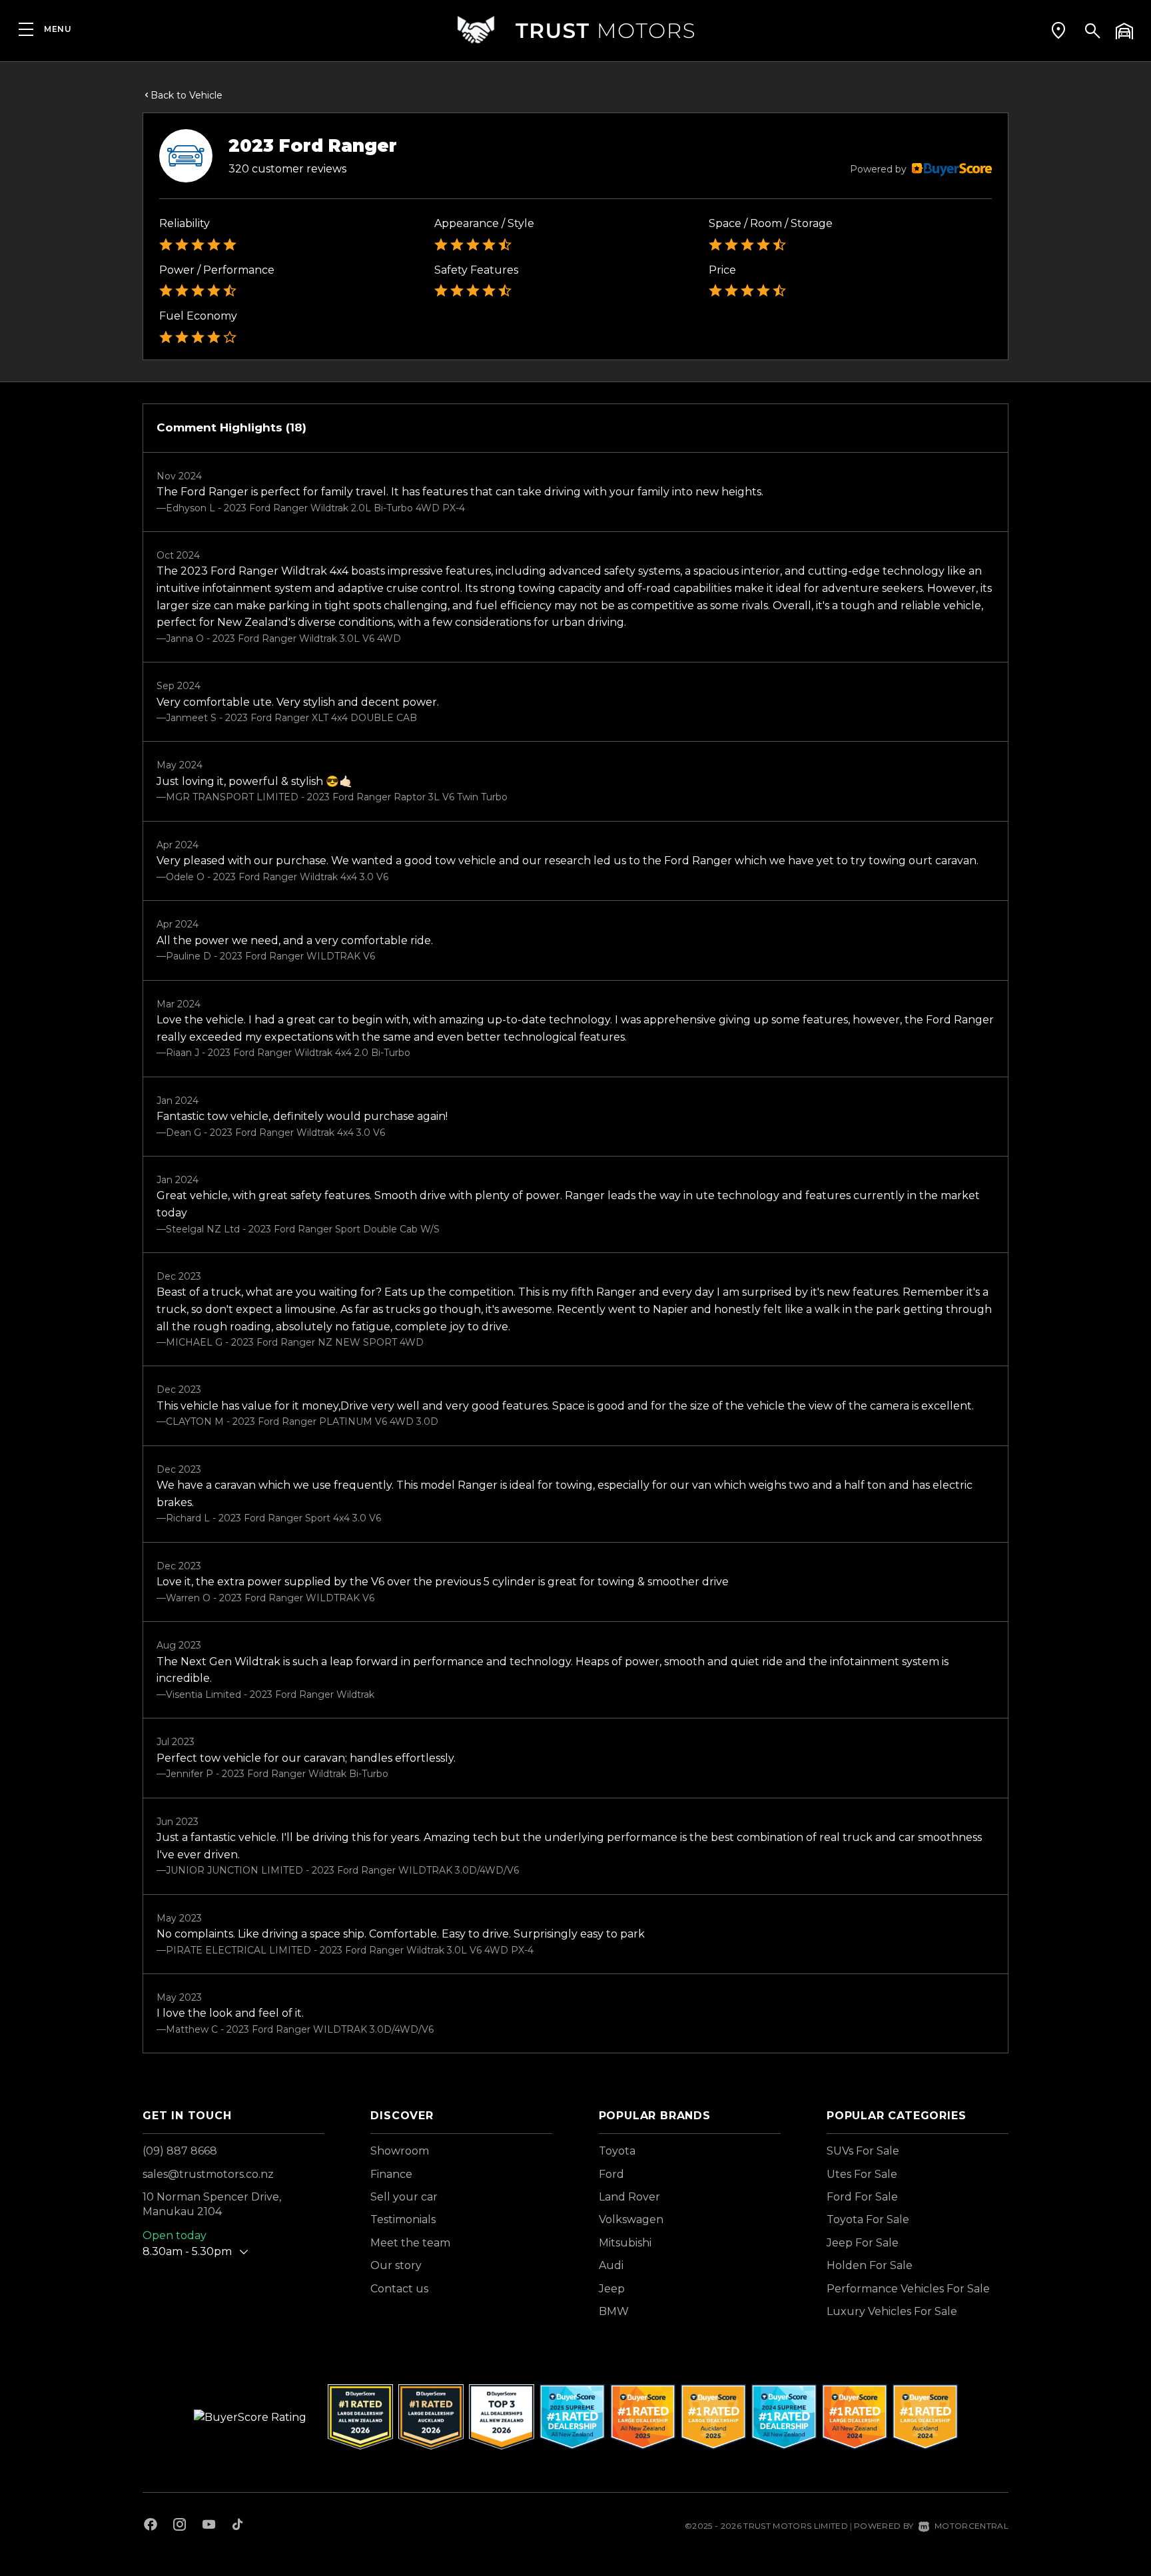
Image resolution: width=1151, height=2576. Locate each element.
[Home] (575, 30)
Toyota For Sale (868, 2219)
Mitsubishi (625, 2243)
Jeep (612, 2289)
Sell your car (404, 2197)
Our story (396, 2265)
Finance (391, 2174)
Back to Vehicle (187, 95)
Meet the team (410, 2243)
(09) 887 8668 (180, 2151)
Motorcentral (971, 2526)
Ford (611, 2174)
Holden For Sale (870, 2265)
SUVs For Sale (863, 2151)
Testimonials (403, 2219)
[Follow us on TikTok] (237, 2526)
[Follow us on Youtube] (209, 2526)
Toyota (617, 2151)
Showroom (400, 2151)
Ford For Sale (862, 2197)
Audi (611, 2265)
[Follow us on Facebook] (151, 2526)
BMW (614, 2311)
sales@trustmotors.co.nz (208, 2174)
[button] (1058, 30)
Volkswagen (631, 2219)
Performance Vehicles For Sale (908, 2289)
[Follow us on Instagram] (180, 2526)
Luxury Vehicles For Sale (892, 2311)
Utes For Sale (862, 2174)
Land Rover (629, 2197)
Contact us (399, 2289)
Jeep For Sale (863, 2243)
